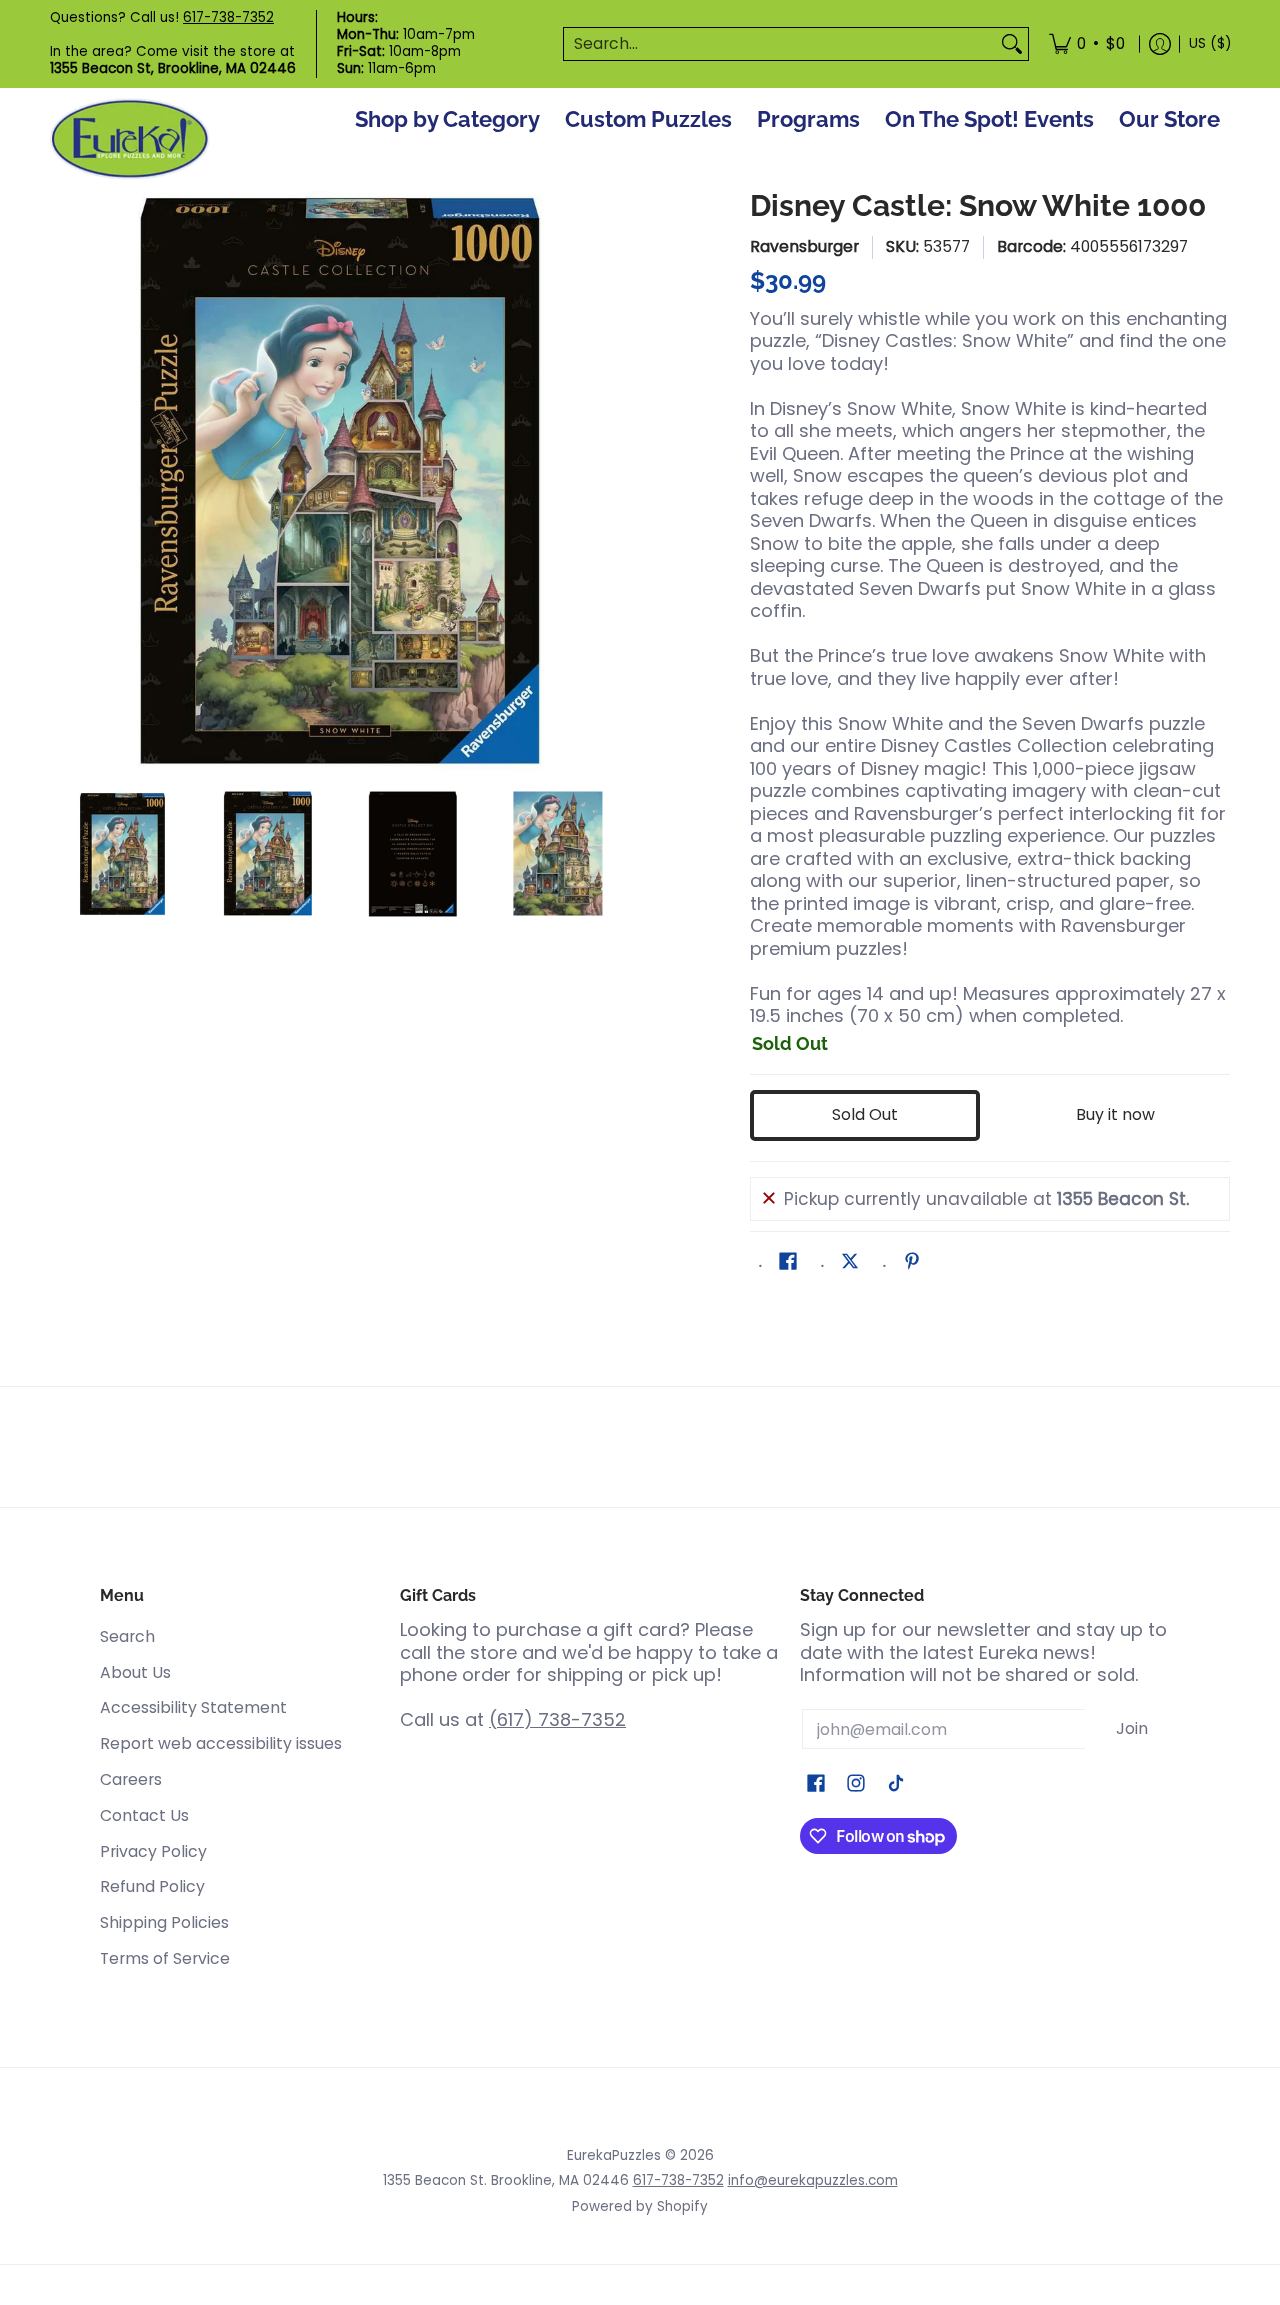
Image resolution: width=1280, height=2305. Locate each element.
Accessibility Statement (193, 1707)
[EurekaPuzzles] (130, 139)
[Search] (1012, 44)
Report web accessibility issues (221, 1743)
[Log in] (1160, 44)
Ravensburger (804, 246)
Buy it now (1115, 1114)
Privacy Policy (153, 1851)
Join (1132, 1728)
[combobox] (780, 44)
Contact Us (144, 1815)
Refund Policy (152, 1886)
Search (127, 1636)
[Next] (616, 481)
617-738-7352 (228, 17)
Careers (131, 1779)
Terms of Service (165, 1958)
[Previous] (64, 481)
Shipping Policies (164, 1922)
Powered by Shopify (640, 2206)
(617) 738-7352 (557, 1719)
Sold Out (865, 1114)
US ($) (1210, 43)
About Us (135, 1672)
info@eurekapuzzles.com (813, 2180)
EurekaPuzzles (614, 2155)
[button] (788, 1263)
